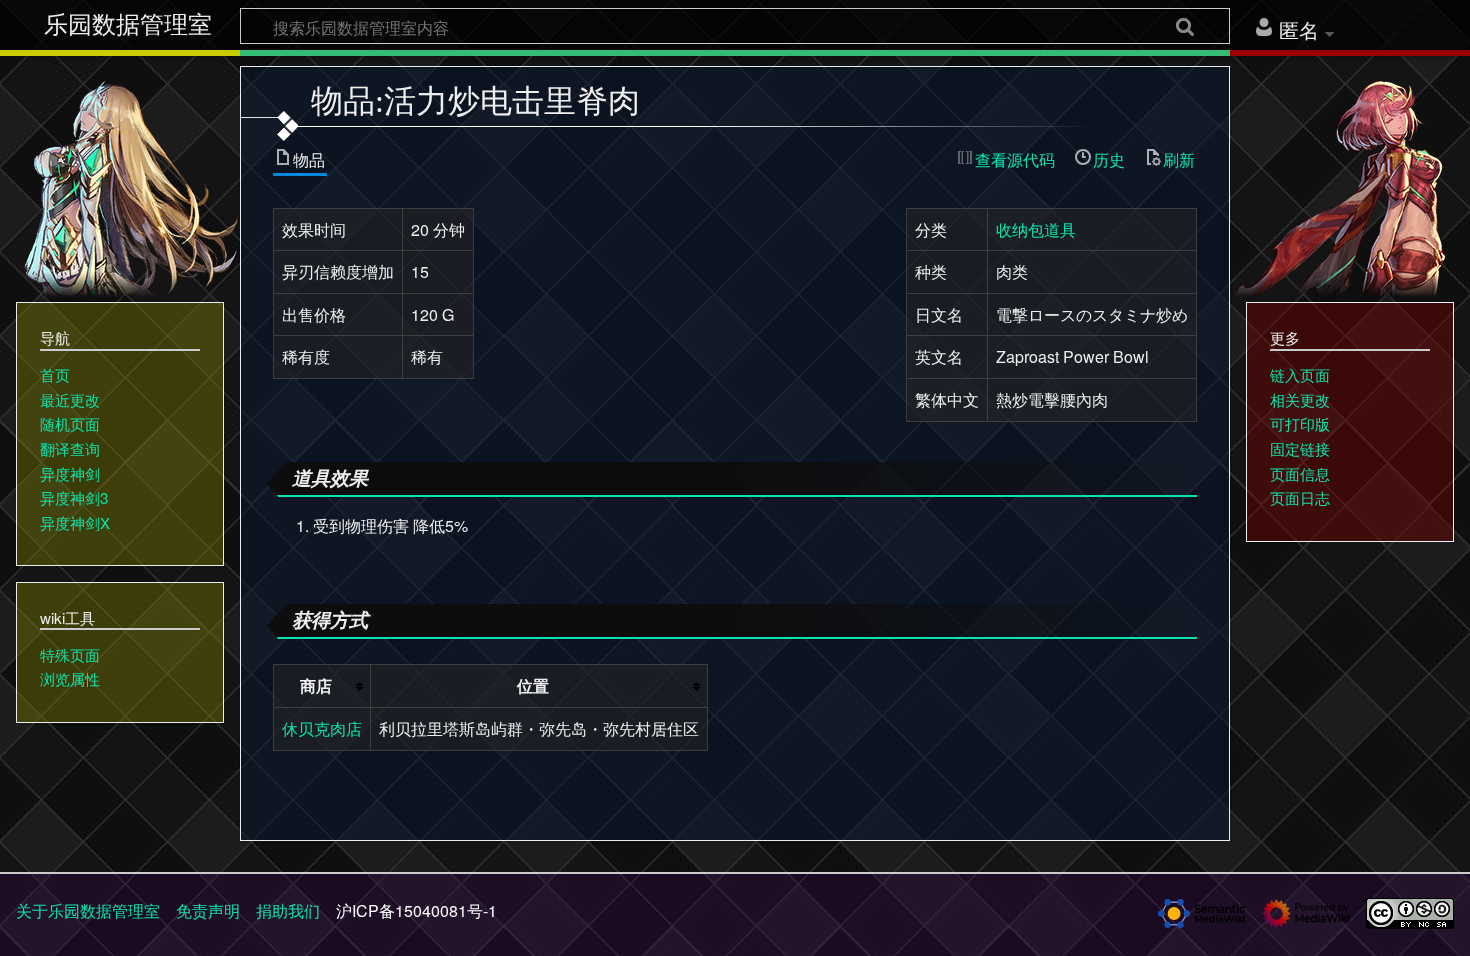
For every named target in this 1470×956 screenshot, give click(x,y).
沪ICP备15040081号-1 (416, 910)
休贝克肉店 (322, 728)
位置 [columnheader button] (533, 685)
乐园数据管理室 (128, 25)
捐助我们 (288, 910)
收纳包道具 (1036, 229)
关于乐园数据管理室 (88, 910)
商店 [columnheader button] (316, 685)
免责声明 (208, 910)
